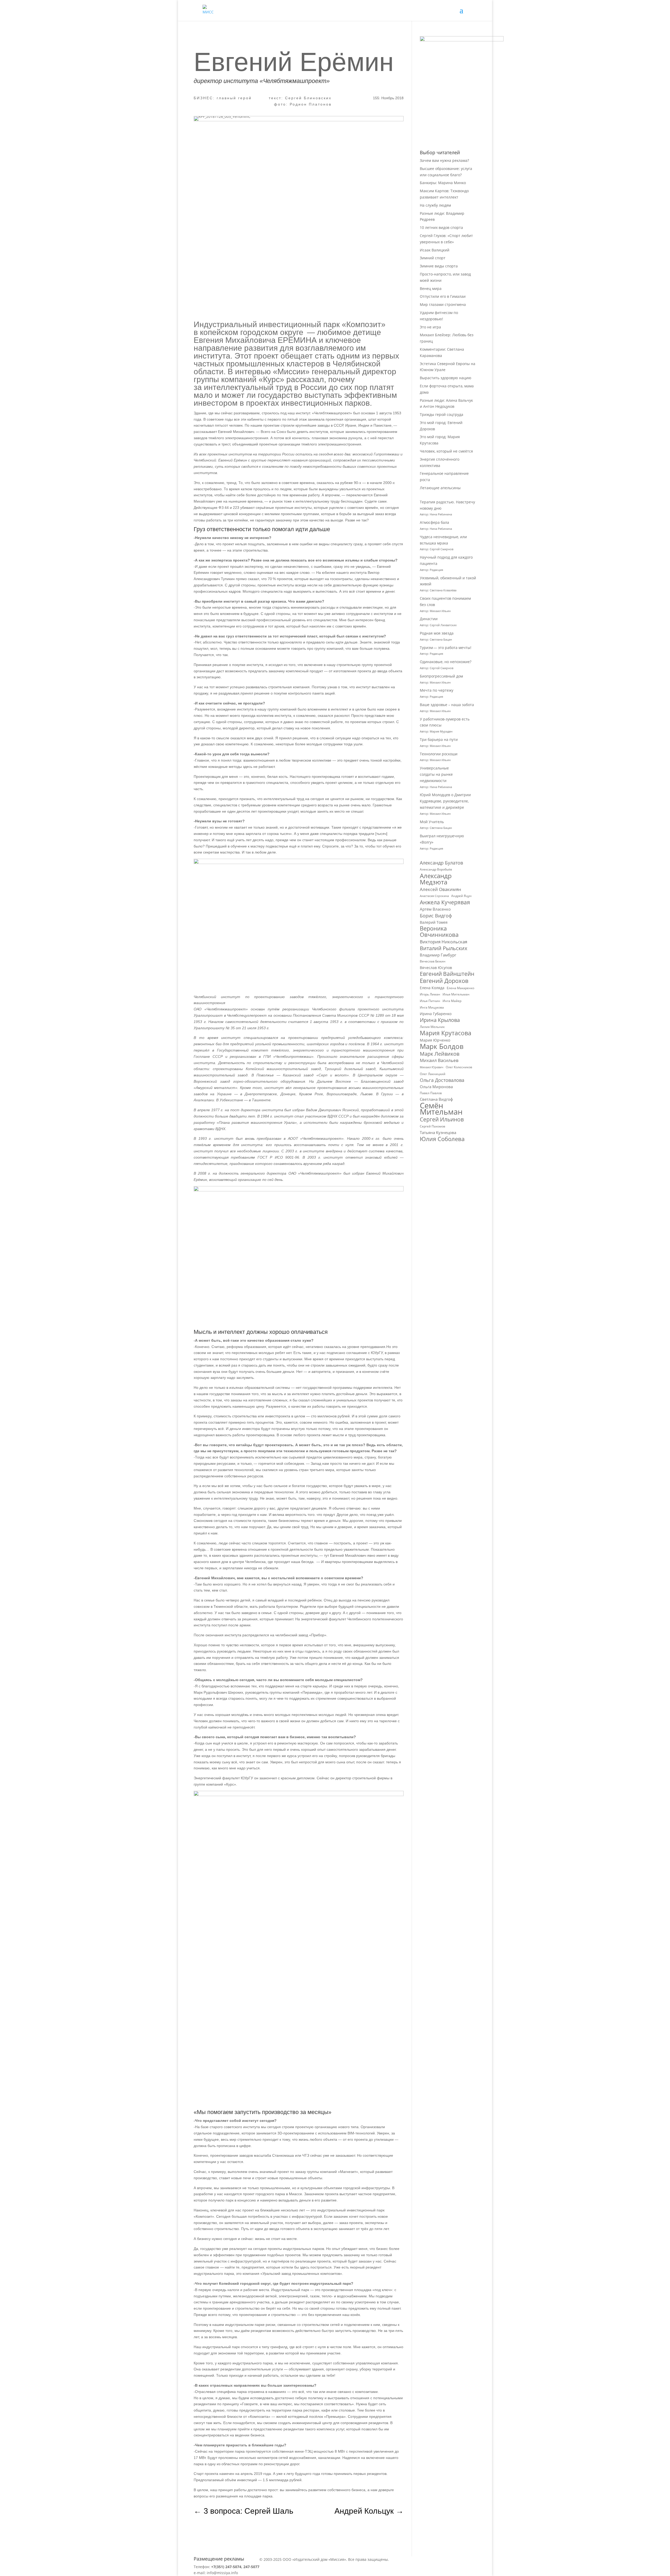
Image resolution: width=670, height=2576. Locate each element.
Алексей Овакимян (440, 889)
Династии (429, 619)
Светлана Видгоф (436, 1099)
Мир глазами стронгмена (443, 304)
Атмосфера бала (435, 522)
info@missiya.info (222, 2573)
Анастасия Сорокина (434, 896)
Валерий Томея (434, 922)
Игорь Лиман (430, 994)
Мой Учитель (432, 822)
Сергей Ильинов (442, 1120)
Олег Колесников (459, 1067)
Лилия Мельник (432, 1027)
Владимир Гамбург (438, 955)
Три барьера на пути (439, 739)
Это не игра (430, 327)
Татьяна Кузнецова (438, 1132)
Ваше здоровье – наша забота (447, 705)
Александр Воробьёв (436, 869)
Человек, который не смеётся (446, 451)
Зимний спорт (433, 258)
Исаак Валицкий (435, 250)
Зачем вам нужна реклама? (444, 160)
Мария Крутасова (446, 1033)
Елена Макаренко (460, 988)
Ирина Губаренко (436, 1014)
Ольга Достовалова (442, 1080)
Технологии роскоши (439, 754)
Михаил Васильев (439, 1060)
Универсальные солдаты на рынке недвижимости (436, 774)
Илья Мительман (456, 994)
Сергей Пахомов (432, 1126)
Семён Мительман (441, 1109)
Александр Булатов (441, 863)
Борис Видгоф (436, 916)
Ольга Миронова (436, 1087)
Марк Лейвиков (440, 1054)
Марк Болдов (442, 1047)
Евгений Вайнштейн (447, 974)
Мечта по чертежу (437, 690)
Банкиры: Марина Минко (443, 183)
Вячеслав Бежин (433, 961)
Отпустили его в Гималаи (443, 296)
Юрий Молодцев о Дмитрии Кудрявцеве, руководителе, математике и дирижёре (445, 801)
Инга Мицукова (432, 1007)
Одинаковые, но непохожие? (446, 662)
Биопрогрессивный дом (441, 676)
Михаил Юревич (432, 1067)
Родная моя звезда (437, 633)
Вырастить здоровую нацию (446, 378)
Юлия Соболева (442, 1139)
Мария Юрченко (435, 1040)
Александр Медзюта (436, 879)
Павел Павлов (431, 1093)
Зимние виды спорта (439, 266)
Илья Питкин (430, 1001)
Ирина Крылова (440, 1020)
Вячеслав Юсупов (436, 968)
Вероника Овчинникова (439, 932)
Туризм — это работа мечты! (446, 648)
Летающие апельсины (440, 488)
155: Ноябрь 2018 (388, 98)
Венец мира (431, 288)
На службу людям (435, 205)
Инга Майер (452, 1001)
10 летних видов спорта (441, 227)
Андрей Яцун (461, 896)
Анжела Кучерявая (445, 902)
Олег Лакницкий (433, 1074)
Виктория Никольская (443, 942)
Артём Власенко (435, 909)
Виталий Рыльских (443, 948)
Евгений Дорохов (444, 981)
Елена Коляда (432, 988)
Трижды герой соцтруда (442, 414)
